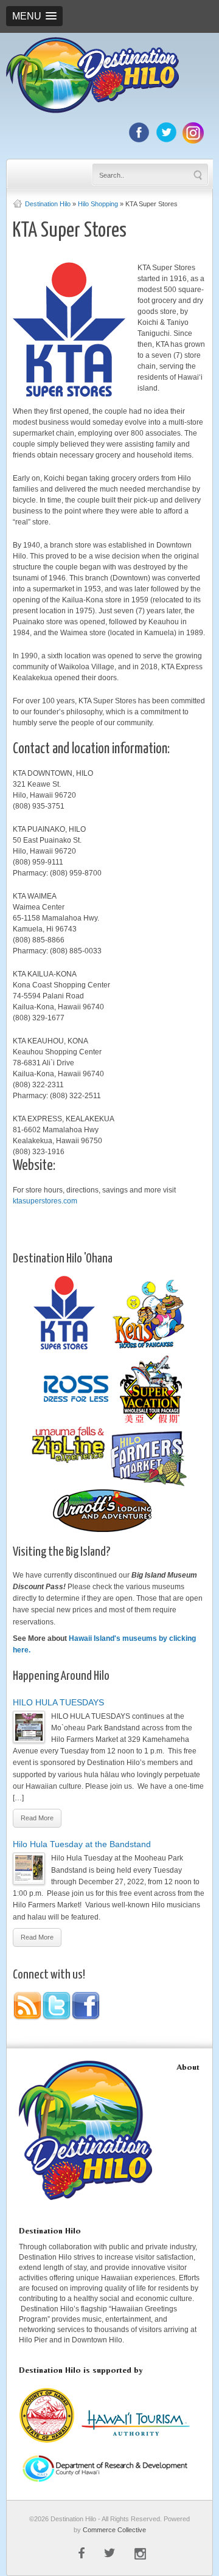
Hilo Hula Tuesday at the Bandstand (82, 1844)
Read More (37, 1818)
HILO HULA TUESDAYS (58, 1702)
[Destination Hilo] (92, 111)
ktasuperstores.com (45, 1201)
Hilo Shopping (98, 204)
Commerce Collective (114, 2530)
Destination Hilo (48, 204)
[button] (34, 16)
